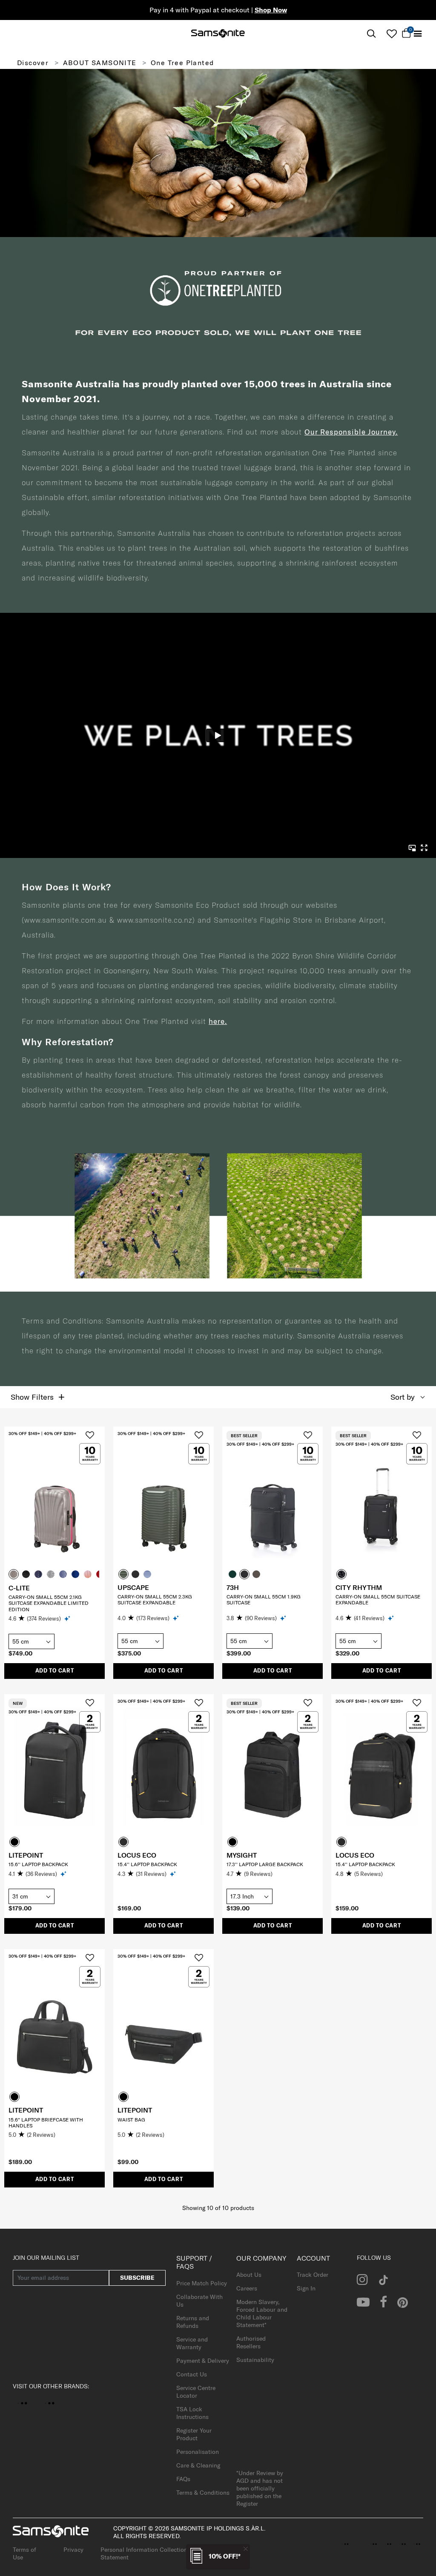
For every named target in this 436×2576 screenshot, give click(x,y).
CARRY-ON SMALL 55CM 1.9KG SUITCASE (264, 1600)
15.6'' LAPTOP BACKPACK (38, 1864)
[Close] (246, 2549)
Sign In (306, 2288)
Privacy (73, 2550)
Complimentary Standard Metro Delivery (218, 10)
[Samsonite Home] (218, 34)
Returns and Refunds (193, 2322)
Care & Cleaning (198, 2465)
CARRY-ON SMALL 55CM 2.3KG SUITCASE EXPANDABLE (155, 1600)
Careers (247, 2288)
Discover (33, 63)
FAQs (183, 2479)
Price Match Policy (202, 2283)
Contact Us (192, 2374)
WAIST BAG (131, 2120)
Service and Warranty (192, 2343)
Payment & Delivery (203, 2361)
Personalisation (198, 2452)
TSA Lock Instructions (192, 2413)
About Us (249, 2275)
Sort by (403, 1397)
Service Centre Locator (196, 2392)
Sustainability (255, 2360)
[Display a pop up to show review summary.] (68, 1618)
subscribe (137, 2278)
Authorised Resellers (251, 2342)
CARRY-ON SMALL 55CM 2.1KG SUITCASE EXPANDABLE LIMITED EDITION (49, 1603)
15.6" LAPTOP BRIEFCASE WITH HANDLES (46, 2123)
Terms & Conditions (203, 2493)
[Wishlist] (392, 34)
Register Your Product (194, 2434)
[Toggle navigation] (418, 34)
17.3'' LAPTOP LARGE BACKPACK (265, 1864)
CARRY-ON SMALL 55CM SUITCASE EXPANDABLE (378, 1600)
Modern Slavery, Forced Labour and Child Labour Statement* (262, 2313)
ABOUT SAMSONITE (100, 63)
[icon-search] (371, 34)
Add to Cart (55, 1671)
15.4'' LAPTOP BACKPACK (147, 1864)
